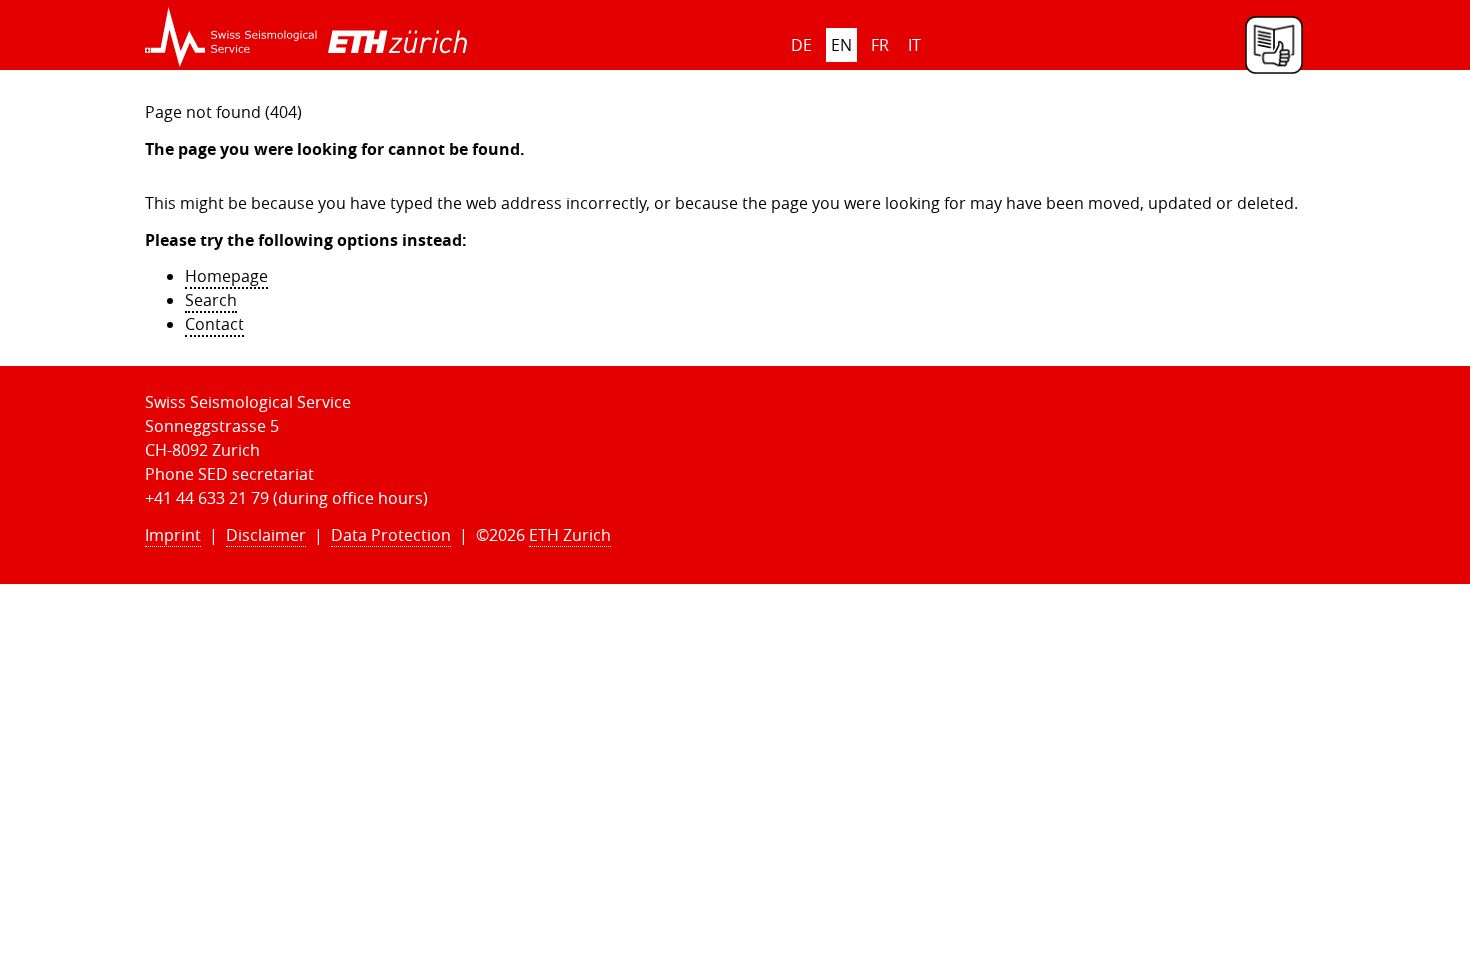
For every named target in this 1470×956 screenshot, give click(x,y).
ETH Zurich (570, 535)
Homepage (226, 276)
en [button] (841, 45)
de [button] (801, 45)
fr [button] (880, 45)
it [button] (914, 45)
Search (211, 300)
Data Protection (391, 535)
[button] (231, 37)
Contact (214, 324)
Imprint (173, 535)
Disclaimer (266, 535)
